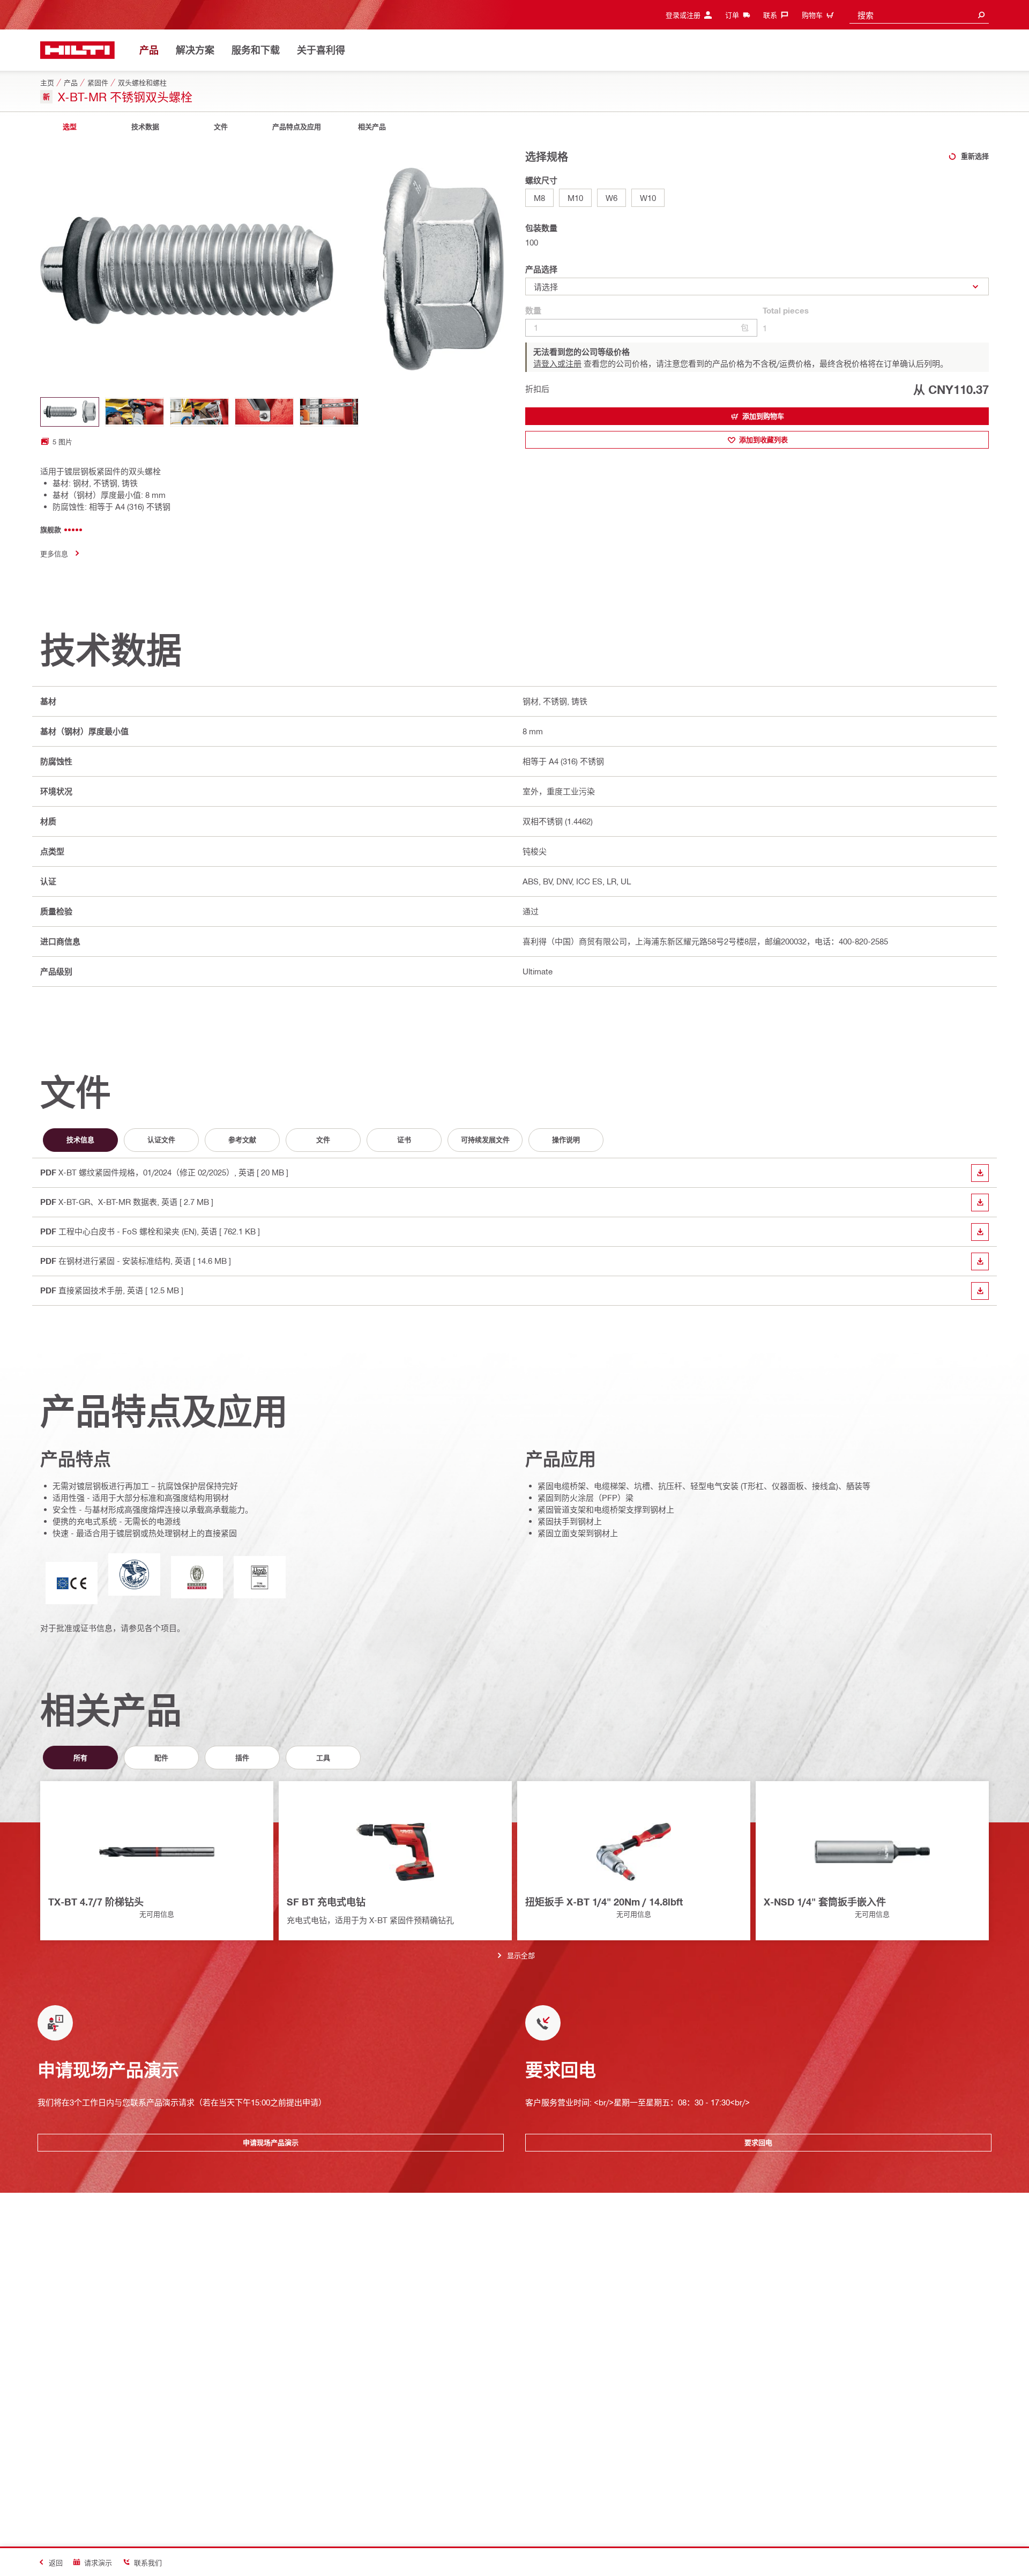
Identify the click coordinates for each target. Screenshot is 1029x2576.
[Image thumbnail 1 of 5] (70, 412)
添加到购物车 (763, 416)
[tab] (70, 127)
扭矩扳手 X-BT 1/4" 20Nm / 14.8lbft (604, 1902)
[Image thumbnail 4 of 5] (264, 412)
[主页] (77, 50)
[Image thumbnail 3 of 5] (199, 412)
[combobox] (919, 15)
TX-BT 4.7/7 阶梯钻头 (96, 1902)
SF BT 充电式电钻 (326, 1902)
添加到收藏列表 (763, 440)
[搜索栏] (981, 15)
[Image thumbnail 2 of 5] (135, 412)
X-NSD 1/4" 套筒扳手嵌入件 (825, 1902)
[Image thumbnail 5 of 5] (329, 412)
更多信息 (54, 553)
